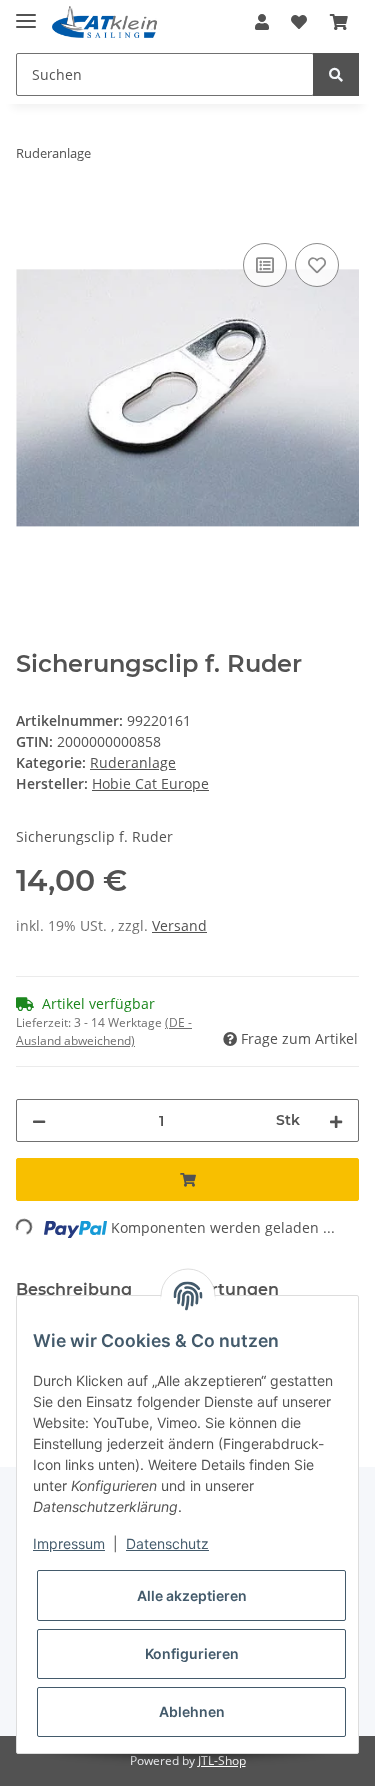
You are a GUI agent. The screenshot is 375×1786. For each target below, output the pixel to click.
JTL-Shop (222, 1760)
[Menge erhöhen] (336, 1120)
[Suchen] (336, 74)
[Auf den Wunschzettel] (317, 265)
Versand (179, 925)
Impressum (69, 1543)
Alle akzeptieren (192, 1595)
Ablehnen (192, 1711)
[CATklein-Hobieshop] (108, 22)
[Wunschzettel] (299, 22)
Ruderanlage (133, 762)
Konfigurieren (192, 1653)
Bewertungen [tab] (221, 1289)
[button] (262, 22)
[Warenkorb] (339, 22)
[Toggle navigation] (26, 12)
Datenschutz (167, 1543)
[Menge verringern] (39, 1120)
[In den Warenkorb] (32, 216)
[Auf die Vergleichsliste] (265, 265)
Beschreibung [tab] (74, 1289)
